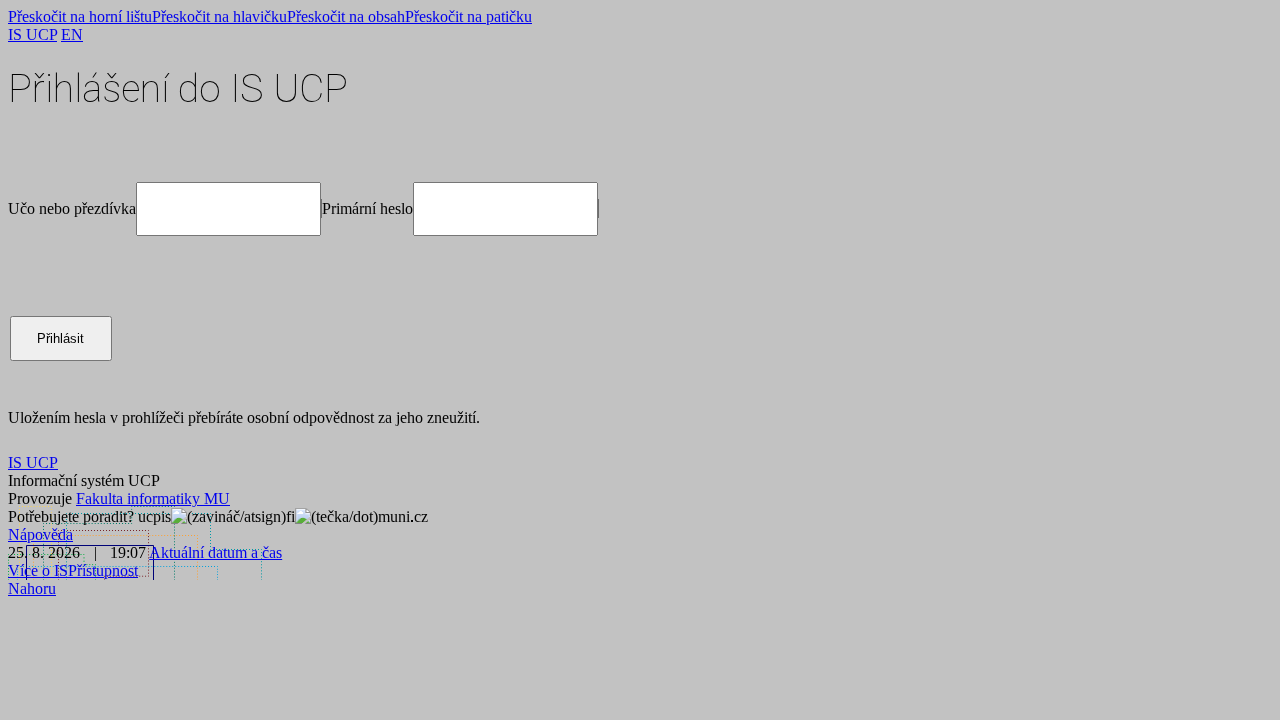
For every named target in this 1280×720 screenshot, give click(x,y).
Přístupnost (103, 570)
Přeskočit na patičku (468, 16)
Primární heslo (367, 208)
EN (72, 34)
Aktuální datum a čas (215, 552)
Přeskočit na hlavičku (219, 16)
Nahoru (32, 588)
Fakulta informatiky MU (153, 498)
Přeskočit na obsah (346, 16)
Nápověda (40, 534)
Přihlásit (60, 338)
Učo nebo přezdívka (72, 208)
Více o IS (38, 570)
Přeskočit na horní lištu (80, 16)
